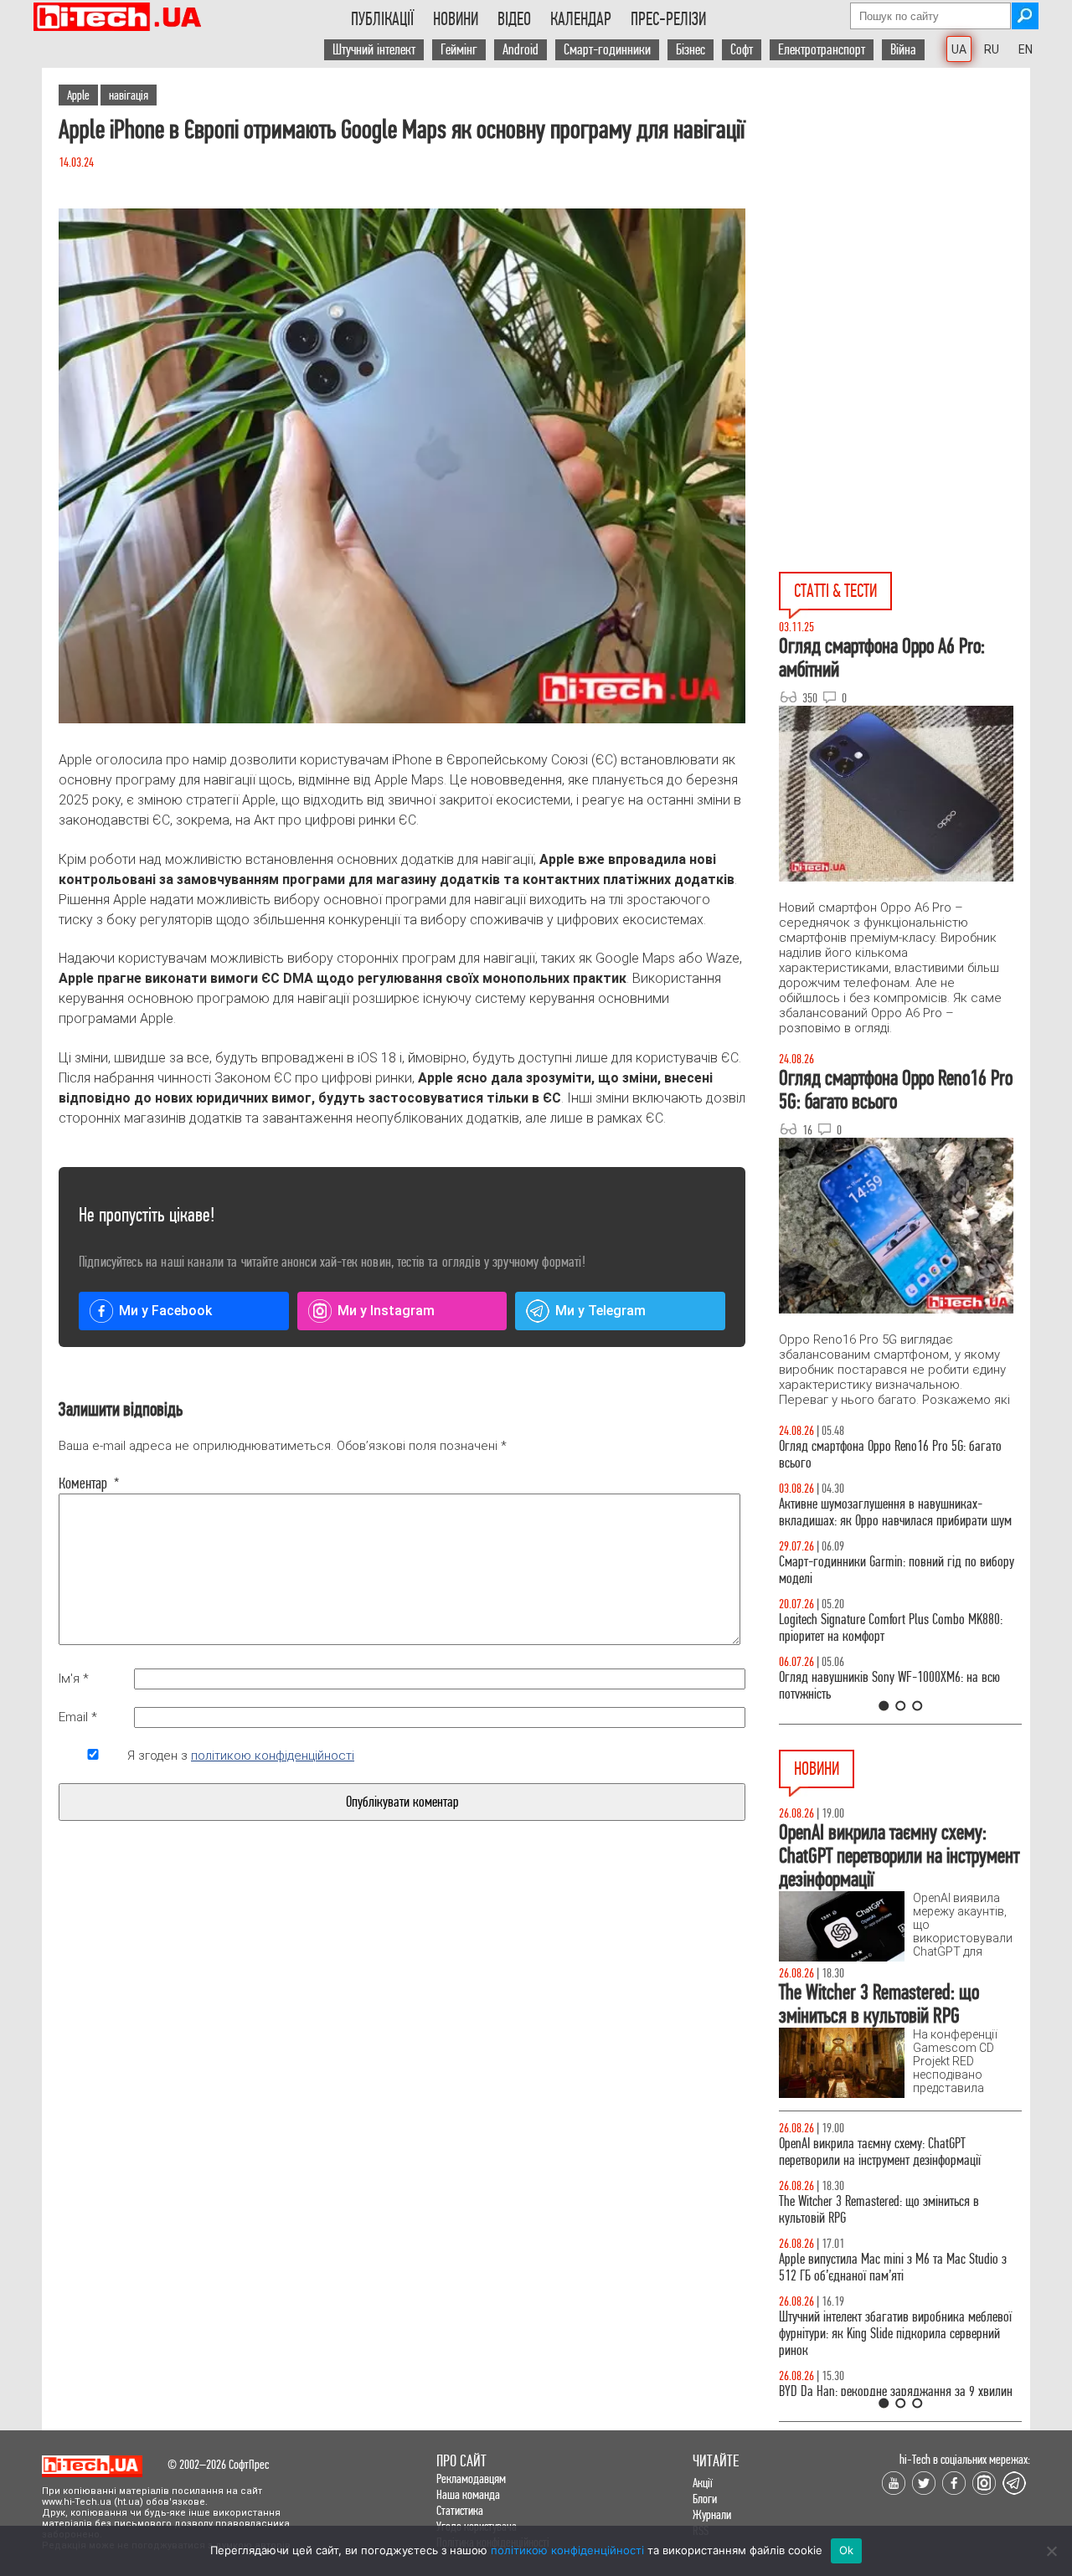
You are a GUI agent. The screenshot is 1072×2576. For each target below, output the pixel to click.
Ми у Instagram (386, 1311)
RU (992, 49)
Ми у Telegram (600, 1311)
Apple (78, 95)
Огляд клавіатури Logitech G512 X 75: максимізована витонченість (869, 1570)
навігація (129, 95)
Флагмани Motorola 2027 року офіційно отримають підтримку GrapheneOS (875, 2152)
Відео (514, 19)
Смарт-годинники (607, 50)
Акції (703, 2483)
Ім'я (74, 1679)
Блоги (705, 2499)
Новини (456, 19)
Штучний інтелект (374, 50)
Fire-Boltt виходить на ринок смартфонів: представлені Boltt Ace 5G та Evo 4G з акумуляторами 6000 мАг (879, 2276)
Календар (581, 19)
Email (78, 1717)
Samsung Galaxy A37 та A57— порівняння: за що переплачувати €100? (899, 1686)
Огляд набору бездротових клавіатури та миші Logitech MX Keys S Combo (893, 1455)
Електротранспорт (822, 50)
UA (959, 49)
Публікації (382, 19)
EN (1026, 49)
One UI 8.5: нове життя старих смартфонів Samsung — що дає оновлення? (879, 1512)
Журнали (712, 2514)
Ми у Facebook (165, 1311)
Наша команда (468, 2494)
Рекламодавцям (471, 2478)
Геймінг (459, 50)
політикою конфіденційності (273, 1756)
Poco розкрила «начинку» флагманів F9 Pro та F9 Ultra (894, 2342)
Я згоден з (241, 1756)
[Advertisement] (904, 219)
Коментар (89, 1483)
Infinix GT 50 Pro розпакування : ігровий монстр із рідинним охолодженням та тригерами (900, 1628)
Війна (903, 50)
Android (521, 50)
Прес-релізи (668, 19)
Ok (847, 2550)
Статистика (460, 2510)
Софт (742, 50)
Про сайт (461, 2461)
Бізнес (691, 50)
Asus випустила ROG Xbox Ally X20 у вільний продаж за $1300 (885, 2210)
